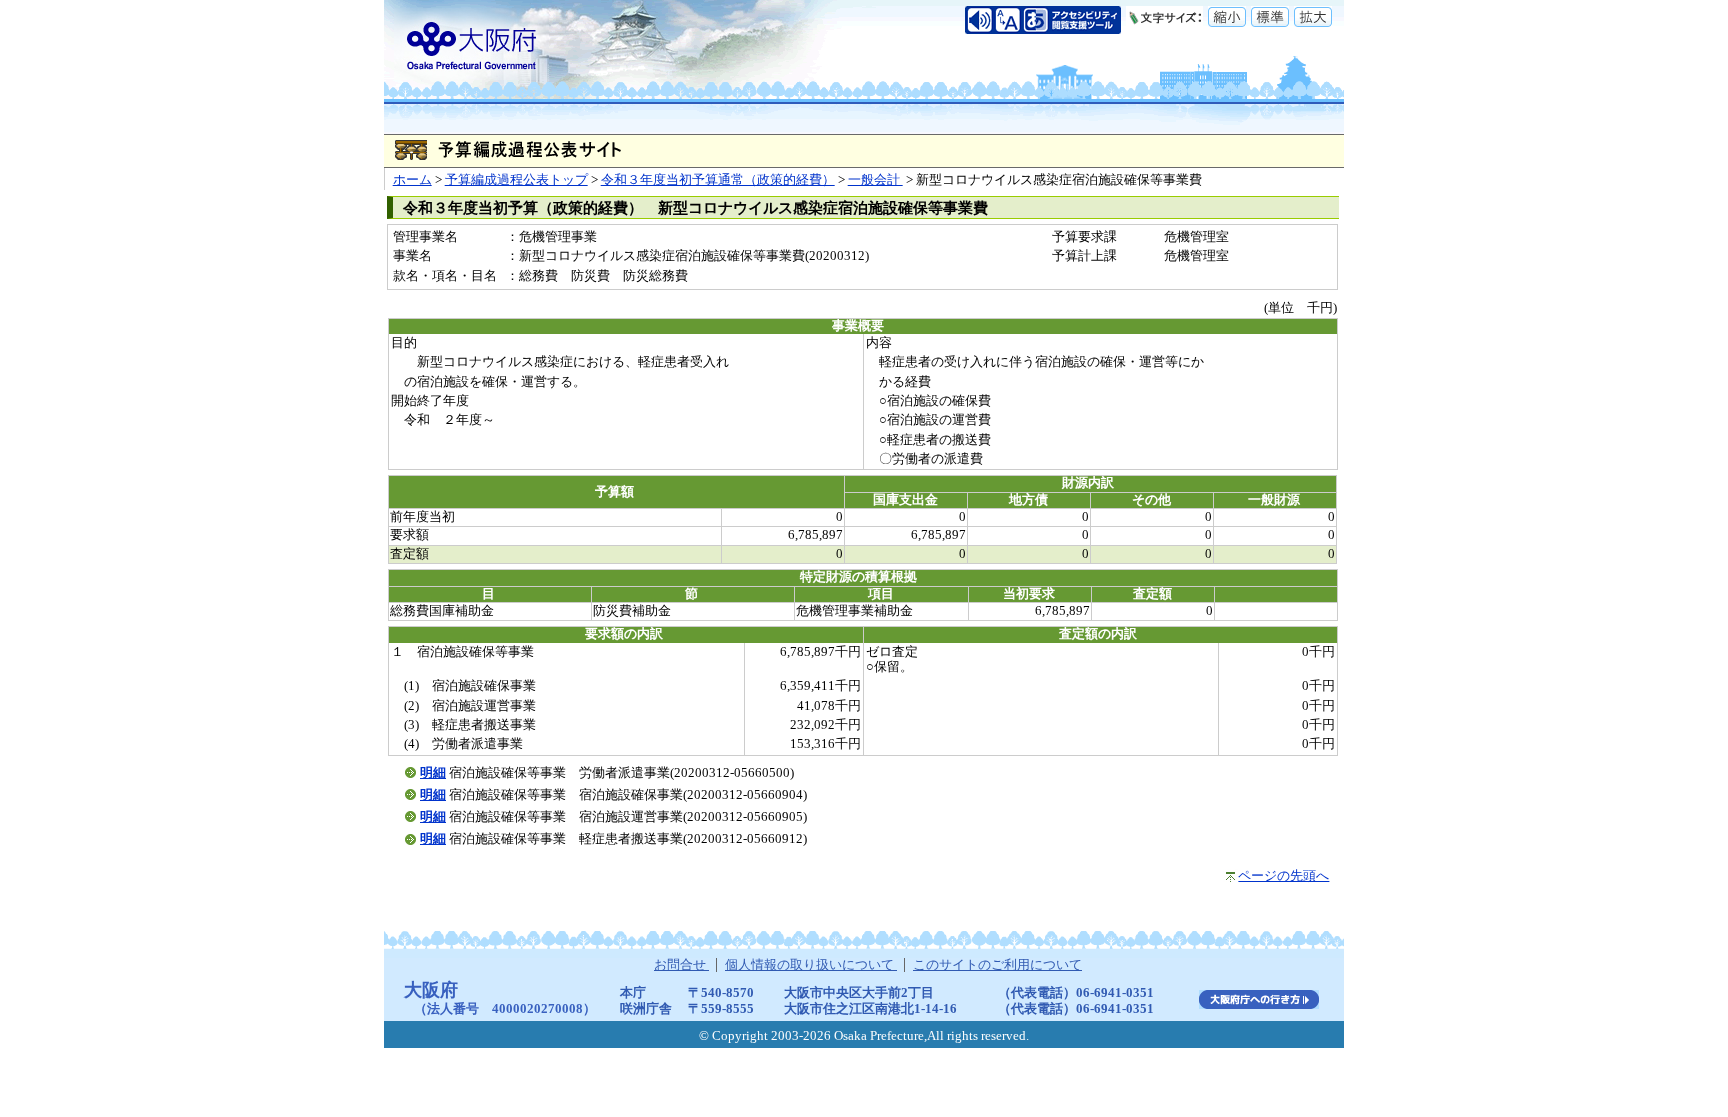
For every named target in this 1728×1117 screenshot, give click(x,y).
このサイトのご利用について (997, 965)
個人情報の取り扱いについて (811, 965)
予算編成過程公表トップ (516, 180)
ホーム (412, 180)
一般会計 (875, 180)
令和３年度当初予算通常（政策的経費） (718, 180)
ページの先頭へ (1283, 876)
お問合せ (681, 965)
